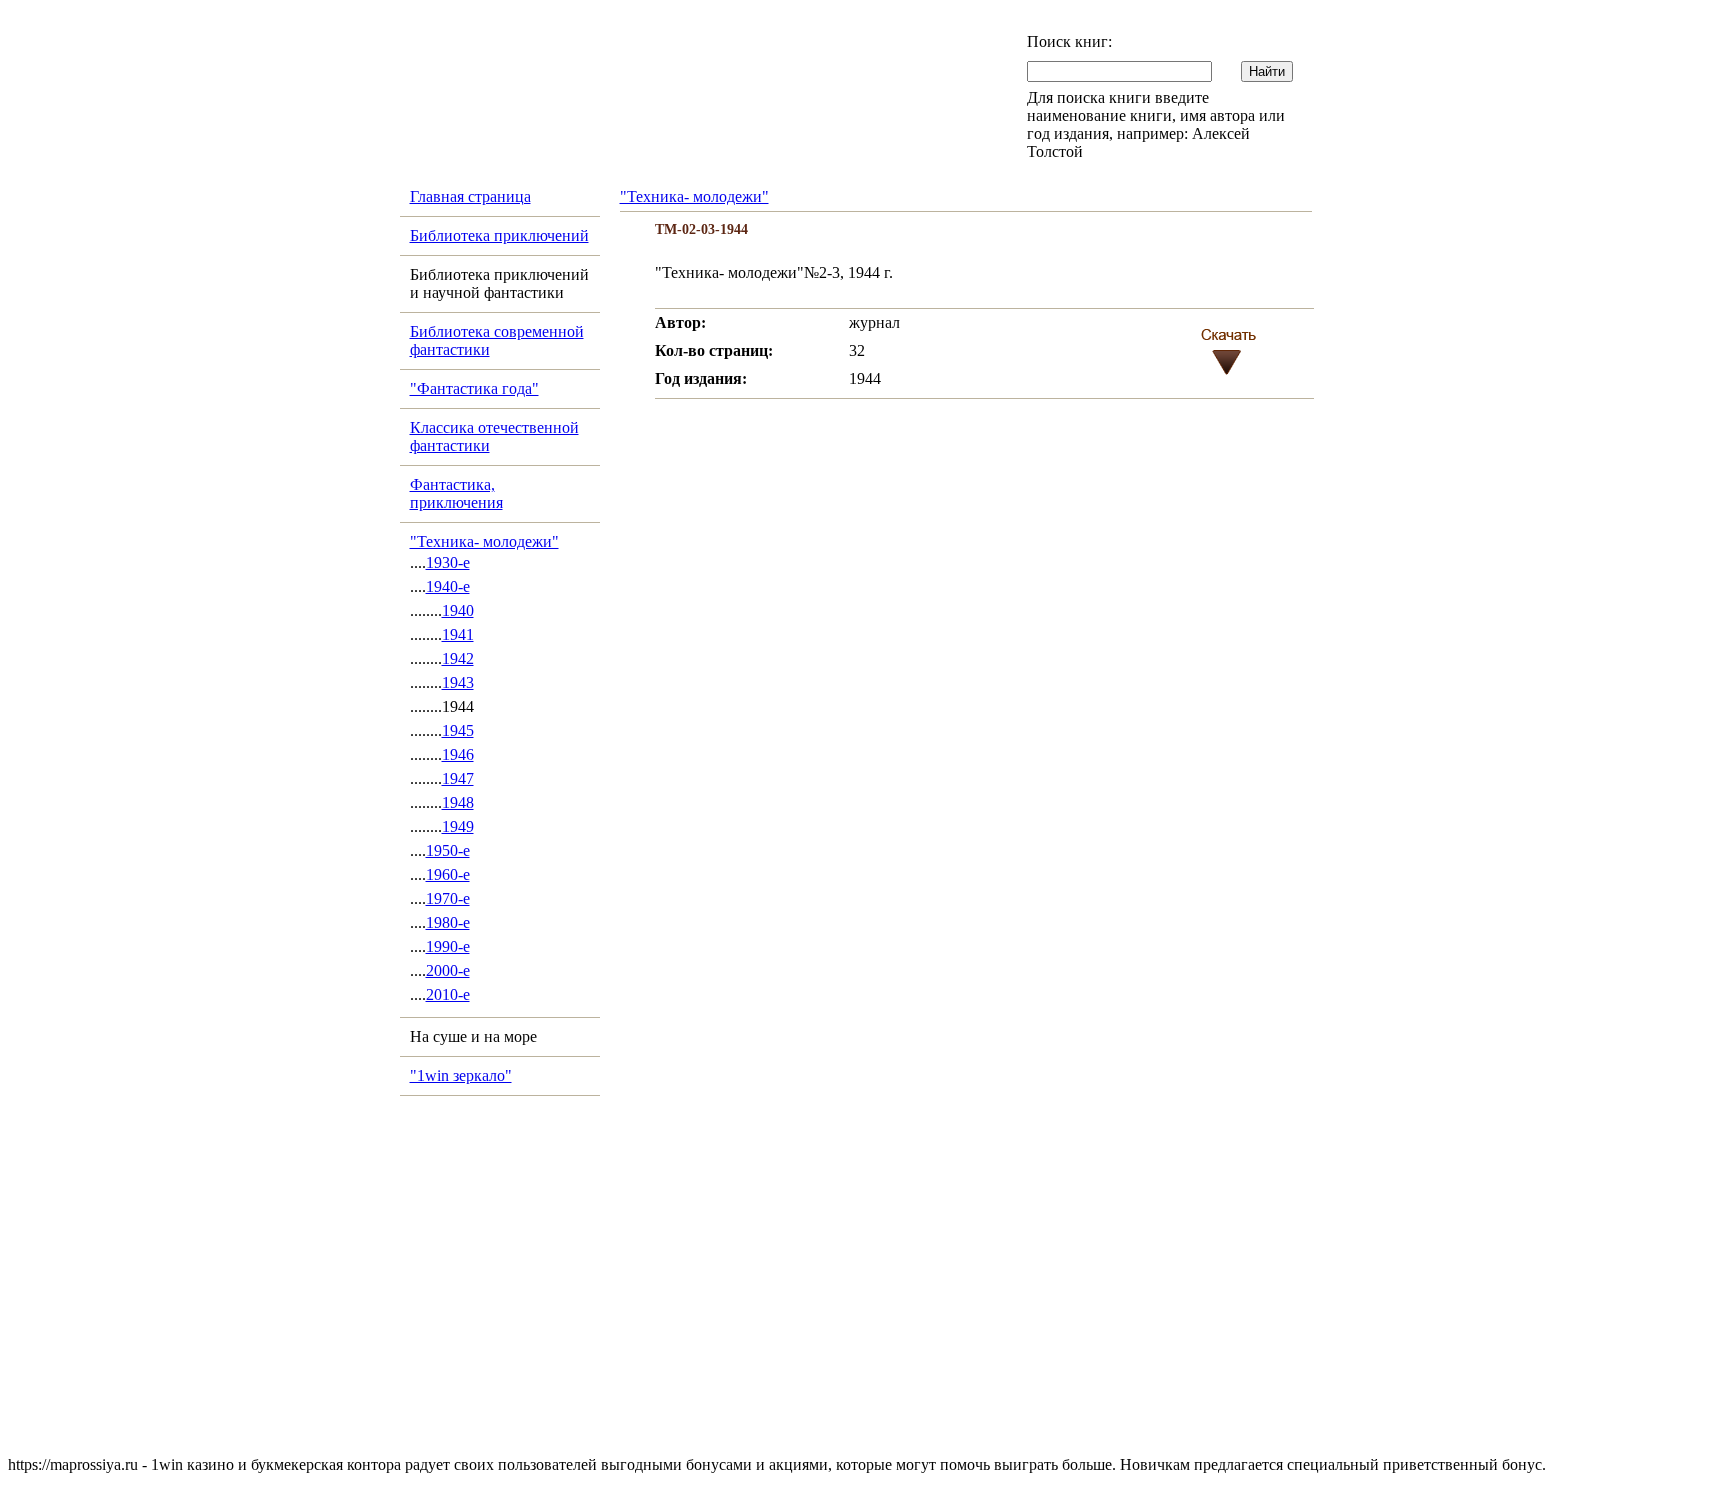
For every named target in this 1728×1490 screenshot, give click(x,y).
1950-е (448, 850)
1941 (458, 634)
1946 (458, 754)
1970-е (448, 898)
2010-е (448, 994)
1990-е (448, 946)
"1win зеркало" (461, 1075)
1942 (458, 658)
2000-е (448, 970)
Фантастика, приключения (456, 493)
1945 (458, 730)
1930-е (448, 562)
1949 (458, 826)
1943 (458, 682)
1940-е (448, 586)
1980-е (448, 922)
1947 (458, 778)
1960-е (448, 874)
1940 (458, 610)
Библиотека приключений (499, 235)
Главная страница (470, 196)
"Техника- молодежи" (484, 541)
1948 (458, 802)
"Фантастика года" (474, 388)
